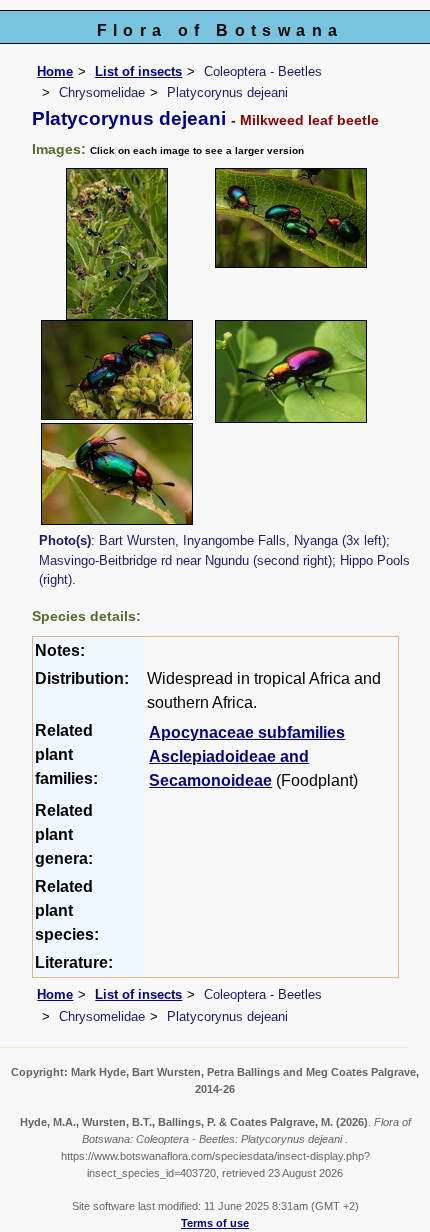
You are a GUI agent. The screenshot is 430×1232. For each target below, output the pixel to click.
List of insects (138, 71)
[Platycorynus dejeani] (117, 242)
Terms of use (215, 1223)
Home (55, 71)
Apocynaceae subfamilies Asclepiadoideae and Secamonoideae (247, 756)
